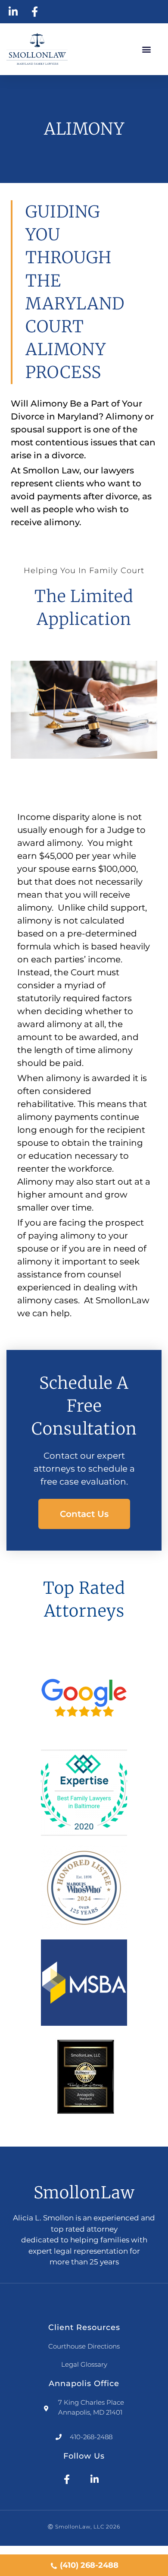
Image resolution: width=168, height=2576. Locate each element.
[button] (147, 49)
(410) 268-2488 (89, 2565)
